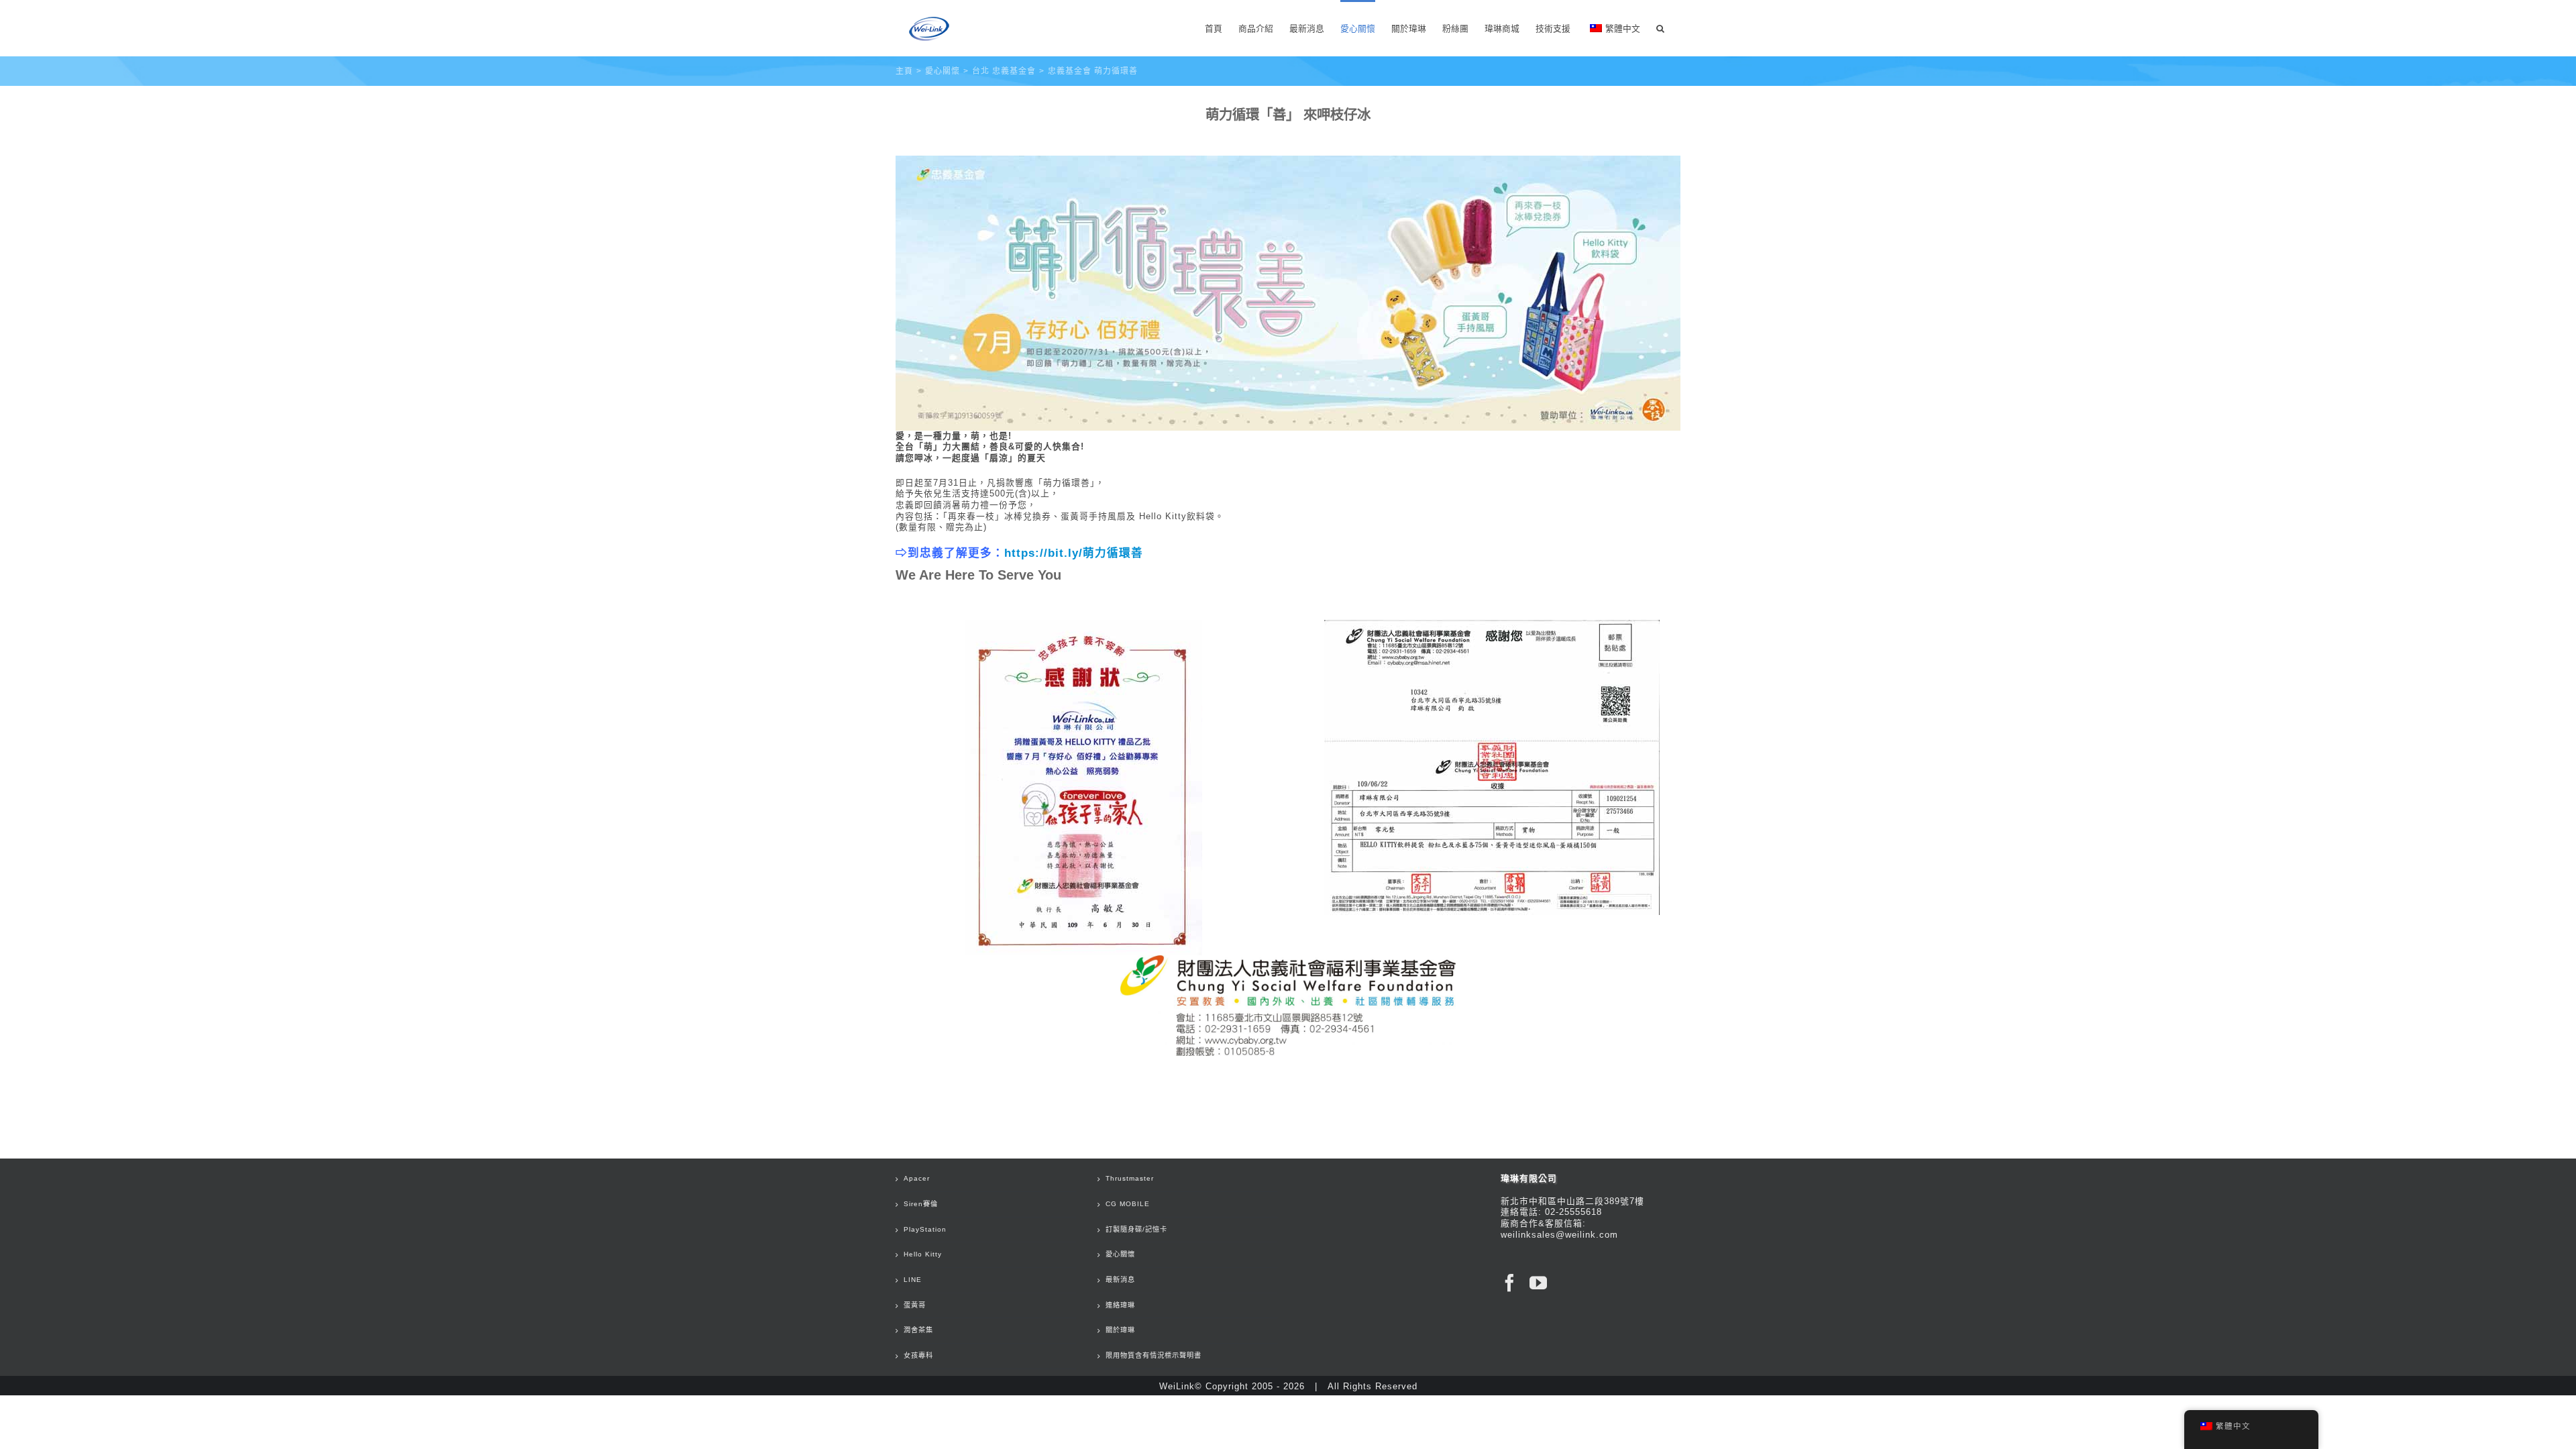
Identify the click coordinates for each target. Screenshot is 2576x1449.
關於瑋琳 (1120, 1330)
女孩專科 (918, 1355)
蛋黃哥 (915, 1305)
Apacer (917, 1178)
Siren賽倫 (921, 1204)
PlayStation (925, 1229)
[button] (1660, 28)
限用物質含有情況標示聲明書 (1153, 1355)
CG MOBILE (1128, 1204)
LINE (913, 1280)
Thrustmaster (1130, 1178)
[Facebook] (1510, 1283)
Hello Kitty (923, 1254)
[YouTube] (1539, 1283)
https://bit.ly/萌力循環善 (1074, 553)
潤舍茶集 (918, 1330)
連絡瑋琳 (1120, 1305)
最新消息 (1120, 1280)
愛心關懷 (1120, 1254)
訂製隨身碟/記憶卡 (1136, 1229)
